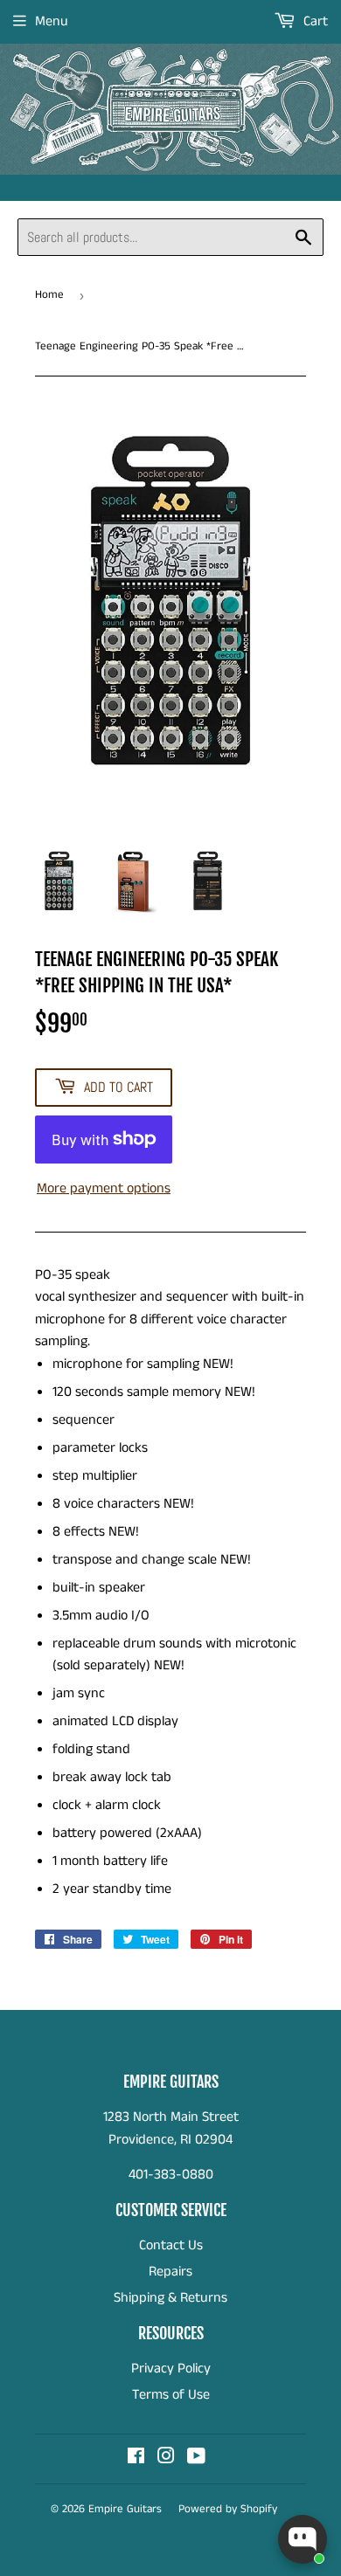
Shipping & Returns (170, 2298)
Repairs (170, 2272)
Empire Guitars (125, 2509)
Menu (52, 21)
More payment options (104, 1188)
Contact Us (171, 2245)
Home (49, 295)
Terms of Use (171, 2395)
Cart (314, 21)
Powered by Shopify (228, 2509)
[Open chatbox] (303, 2539)
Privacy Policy (171, 2369)
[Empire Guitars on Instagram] (166, 2459)
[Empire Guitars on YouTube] (196, 2459)
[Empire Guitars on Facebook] (136, 2459)
